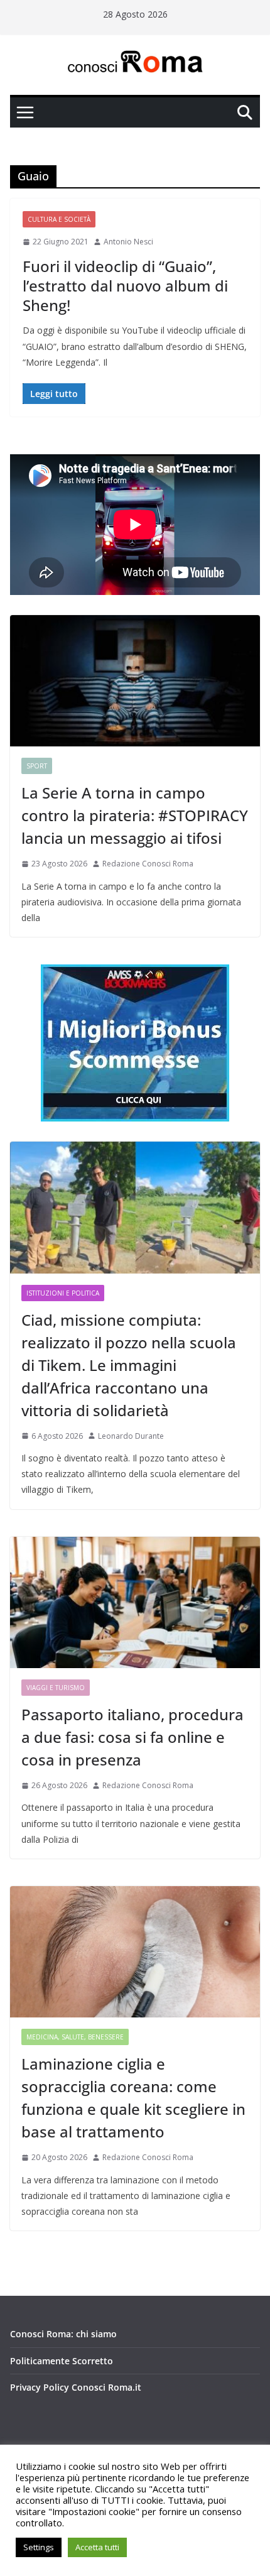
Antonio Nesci (128, 242)
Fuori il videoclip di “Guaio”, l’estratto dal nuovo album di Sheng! (125, 286)
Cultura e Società (59, 219)
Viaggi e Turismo (56, 1688)
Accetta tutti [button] (97, 2547)
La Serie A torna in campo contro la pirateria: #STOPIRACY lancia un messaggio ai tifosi (135, 815)
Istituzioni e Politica (63, 1293)
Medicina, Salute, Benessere (75, 2037)
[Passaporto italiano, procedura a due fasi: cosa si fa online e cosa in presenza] (135, 1602)
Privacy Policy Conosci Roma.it (76, 2387)
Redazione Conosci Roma (148, 864)
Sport (37, 766)
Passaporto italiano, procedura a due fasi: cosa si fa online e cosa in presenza (132, 1737)
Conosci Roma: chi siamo (63, 2334)
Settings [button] (39, 2547)
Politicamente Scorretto (62, 2361)
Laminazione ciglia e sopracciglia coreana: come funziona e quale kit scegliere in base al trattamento (133, 2098)
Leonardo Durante (131, 1436)
